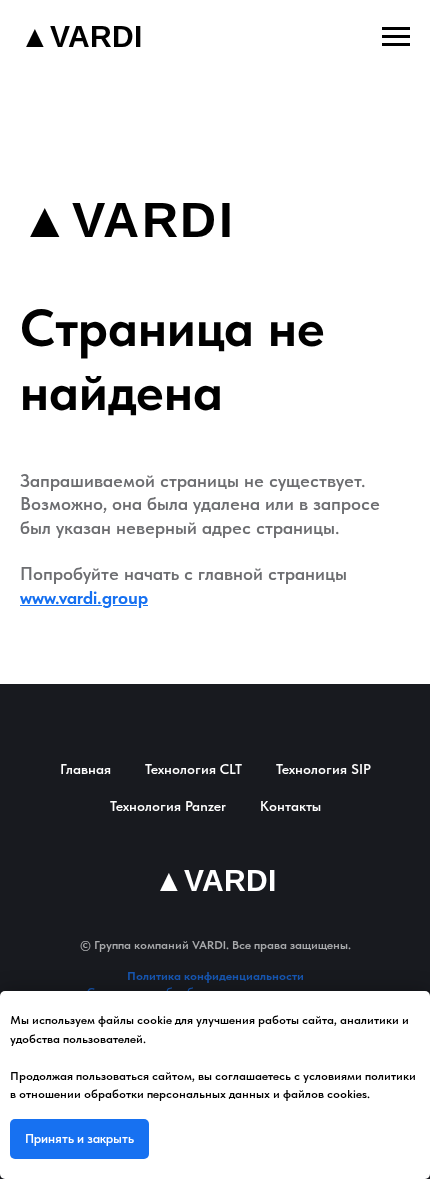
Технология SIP (323, 769)
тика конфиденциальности (230, 976)
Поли (141, 976)
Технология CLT (193, 769)
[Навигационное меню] (396, 37)
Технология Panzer (168, 806)
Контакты (290, 806)
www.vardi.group (84, 597)
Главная (85, 769)
